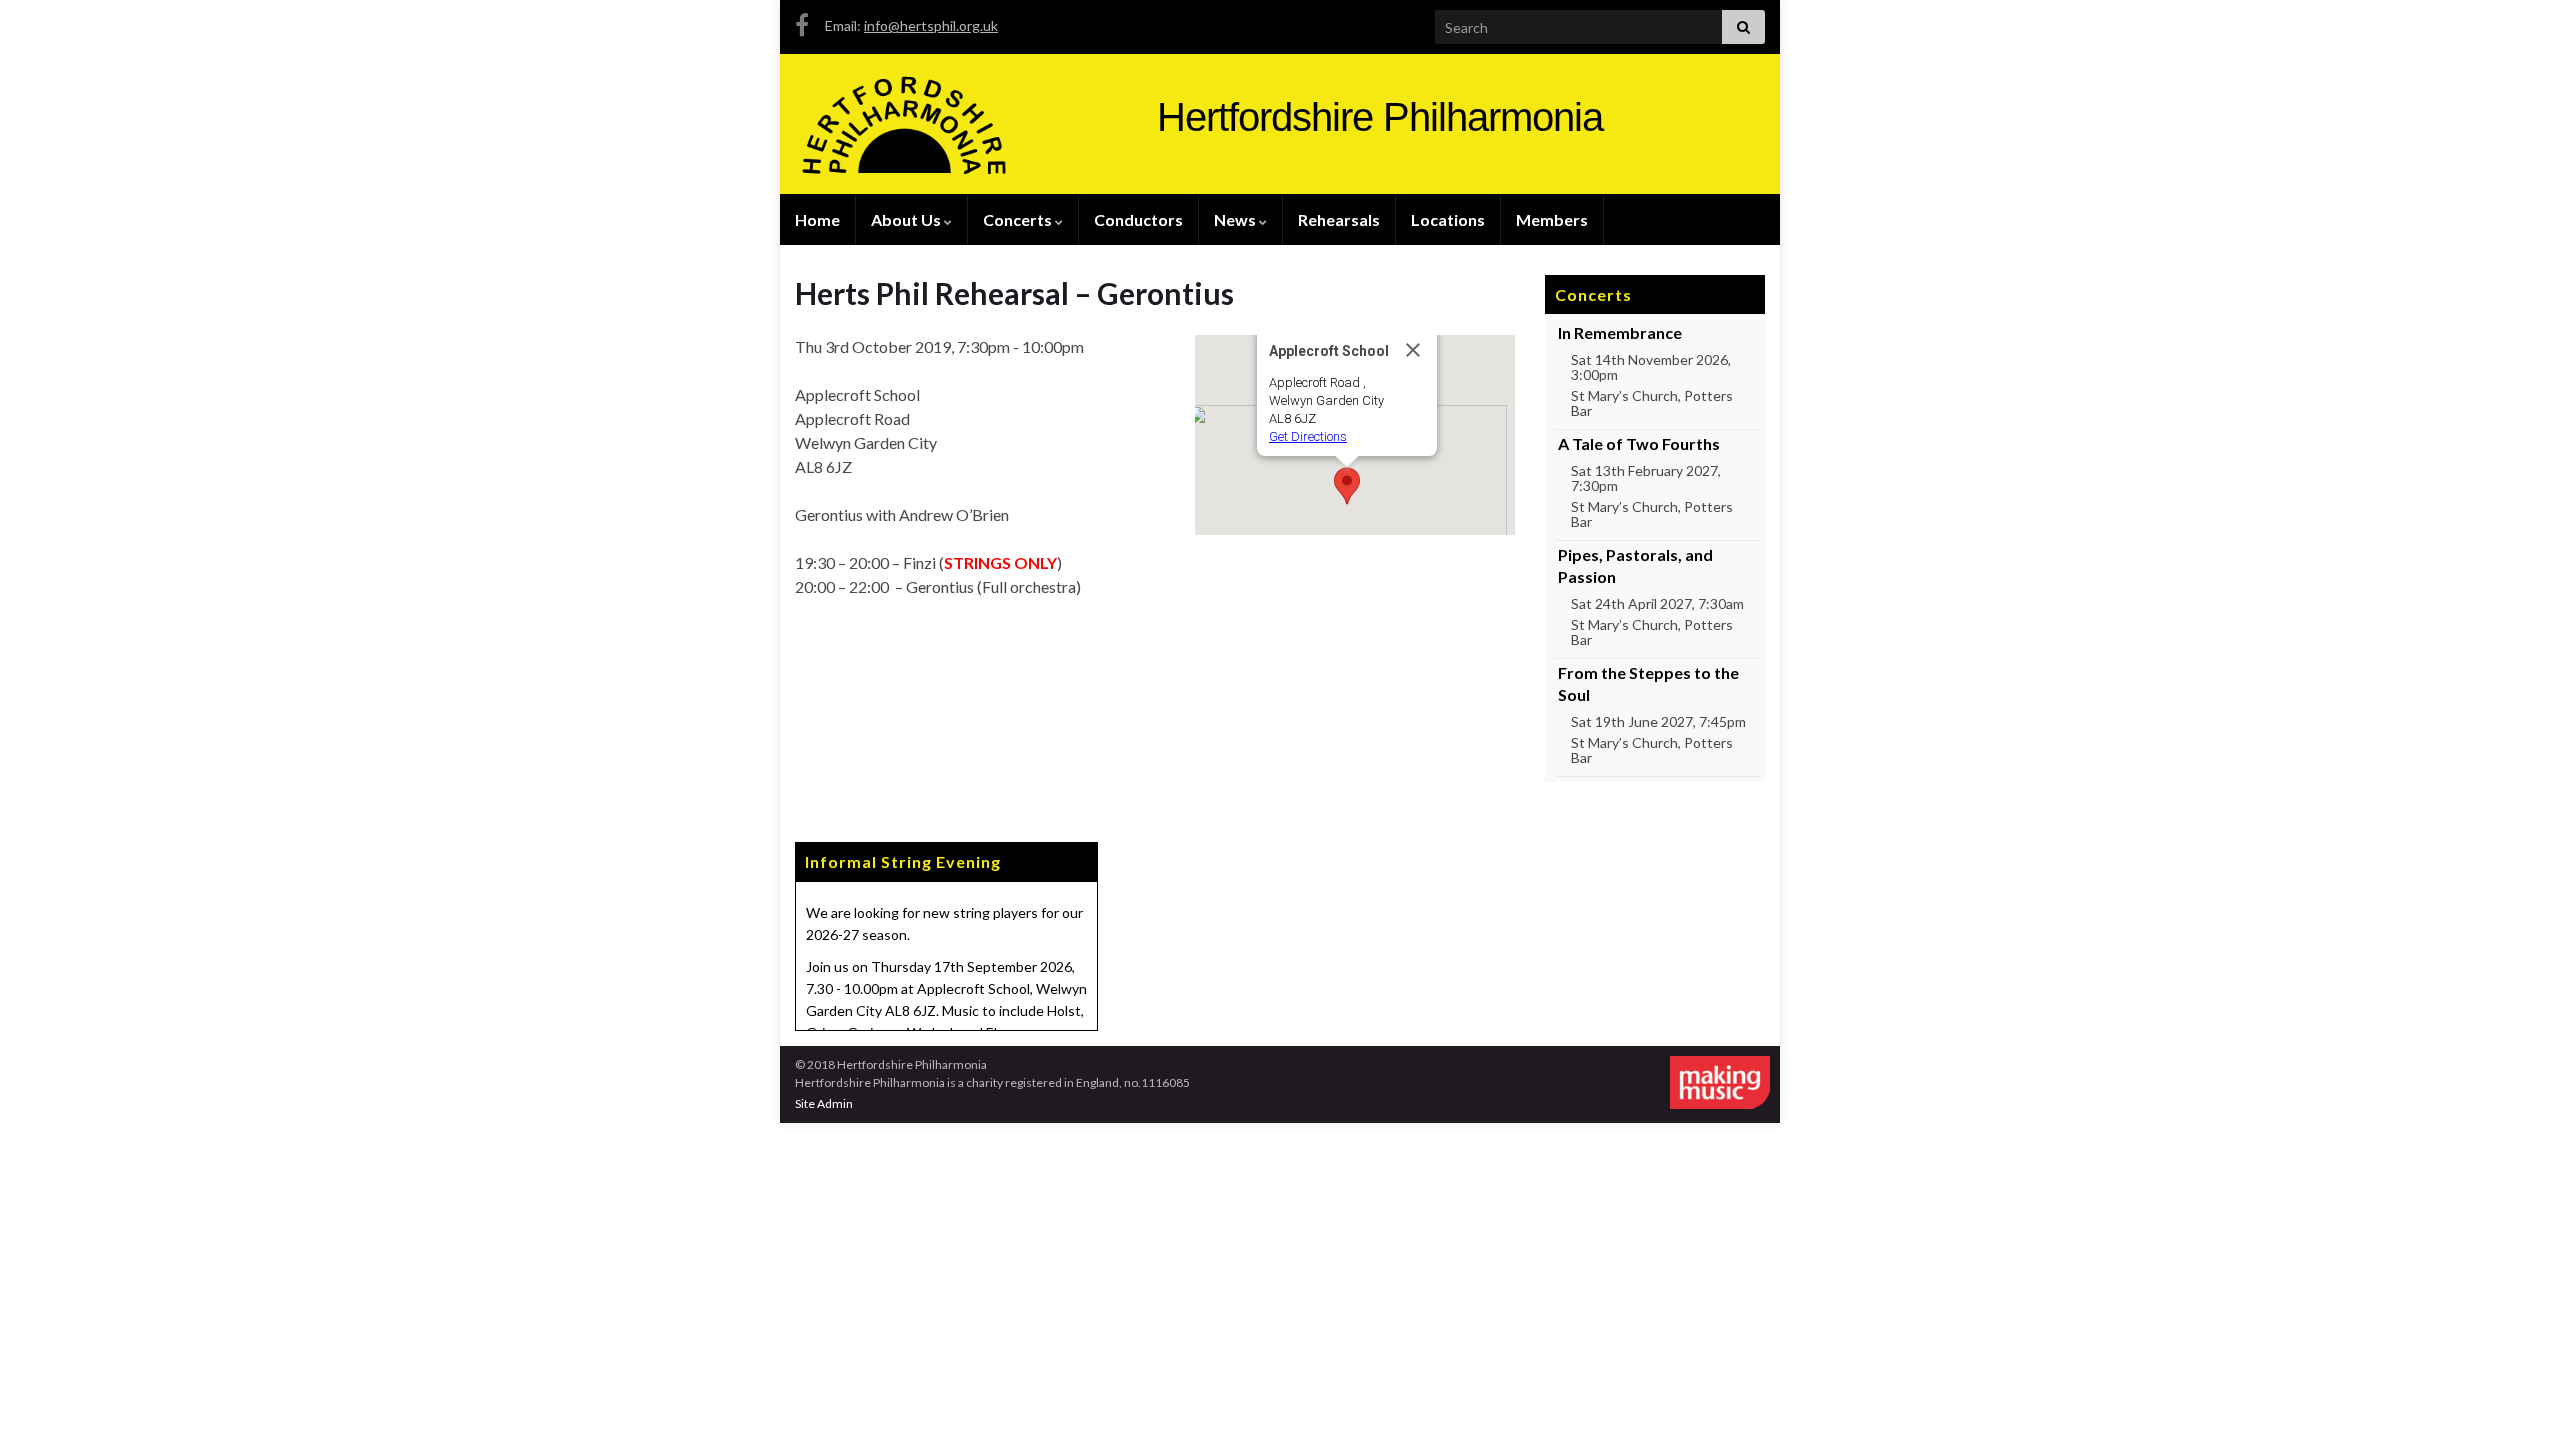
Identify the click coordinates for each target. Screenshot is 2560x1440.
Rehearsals (1339, 219)
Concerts (1019, 219)
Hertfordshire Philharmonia (1380, 117)
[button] (1347, 486)
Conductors (1138, 219)
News (1236, 219)
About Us (907, 219)
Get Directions (1308, 436)
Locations (1448, 219)
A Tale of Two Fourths (1639, 443)
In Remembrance (1620, 332)
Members (1552, 219)
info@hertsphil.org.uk (931, 25)
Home (817, 219)
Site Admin (824, 1103)
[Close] (1413, 350)
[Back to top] (2515, 1395)
